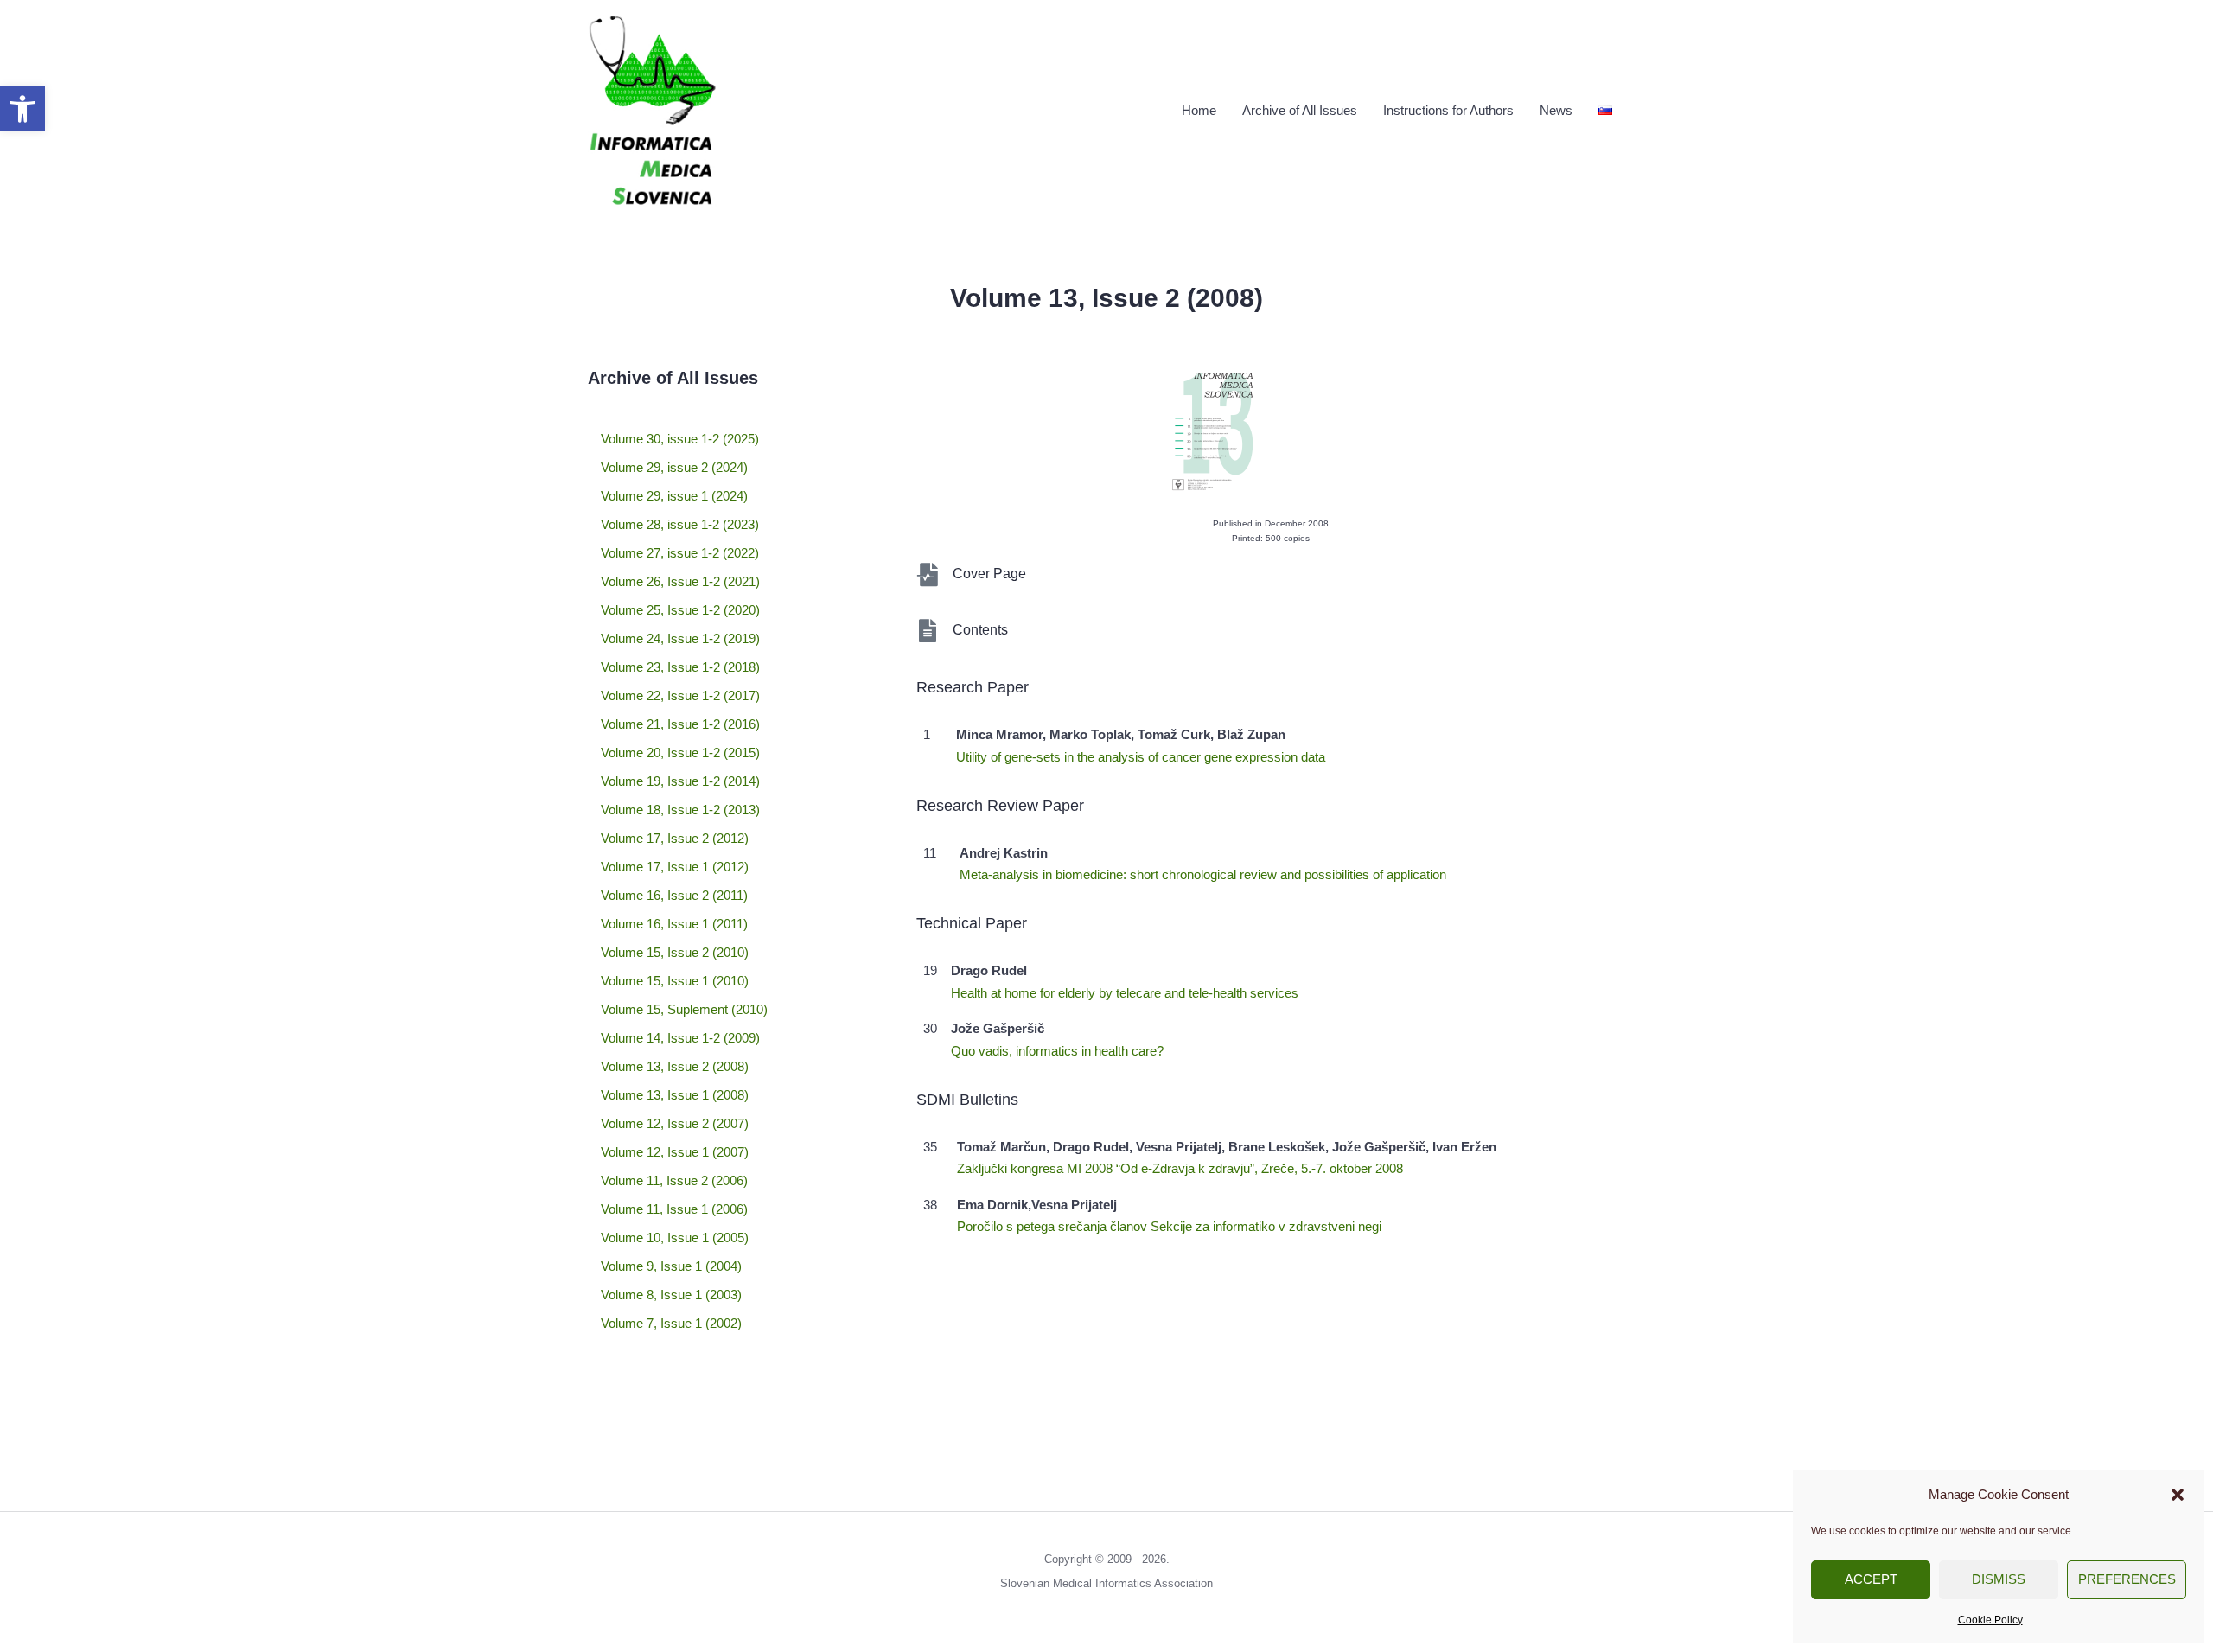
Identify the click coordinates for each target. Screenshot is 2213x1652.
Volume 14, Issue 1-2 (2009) (680, 1038)
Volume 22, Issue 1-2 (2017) (680, 695)
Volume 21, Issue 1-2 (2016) (680, 724)
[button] (22, 109)
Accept (1871, 1579)
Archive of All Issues (1300, 110)
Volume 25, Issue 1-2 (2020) (680, 610)
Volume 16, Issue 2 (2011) (674, 895)
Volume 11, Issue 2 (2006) (674, 1180)
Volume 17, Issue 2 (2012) (675, 838)
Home (1199, 110)
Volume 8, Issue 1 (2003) (671, 1295)
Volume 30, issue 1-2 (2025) (680, 439)
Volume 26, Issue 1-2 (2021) (680, 581)
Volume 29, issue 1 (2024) (674, 496)
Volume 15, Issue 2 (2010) (675, 952)
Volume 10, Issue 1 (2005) (675, 1237)
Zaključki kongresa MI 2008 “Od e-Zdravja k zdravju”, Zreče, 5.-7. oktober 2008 (1180, 1168)
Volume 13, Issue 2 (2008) (675, 1066)
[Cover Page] (928, 574)
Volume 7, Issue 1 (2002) (671, 1323)
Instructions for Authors (1448, 110)
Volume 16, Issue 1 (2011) (674, 924)
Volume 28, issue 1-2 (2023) (680, 524)
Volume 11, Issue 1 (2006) (674, 1209)
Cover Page (989, 574)
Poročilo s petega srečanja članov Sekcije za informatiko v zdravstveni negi (1169, 1226)
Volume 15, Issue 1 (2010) (675, 981)
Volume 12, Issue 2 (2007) (675, 1123)
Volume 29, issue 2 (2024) (674, 467)
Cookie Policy (1990, 1620)
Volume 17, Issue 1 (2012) (675, 867)
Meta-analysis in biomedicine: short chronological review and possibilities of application (1203, 874)
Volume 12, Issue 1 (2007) (675, 1152)
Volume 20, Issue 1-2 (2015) (680, 753)
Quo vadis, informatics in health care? (1057, 1051)
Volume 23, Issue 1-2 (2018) (680, 667)
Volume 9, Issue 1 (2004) (671, 1266)
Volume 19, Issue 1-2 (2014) (680, 781)
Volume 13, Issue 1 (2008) (675, 1095)
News (1556, 110)
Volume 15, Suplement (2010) (684, 1009)
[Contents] (928, 631)
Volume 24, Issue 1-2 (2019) (680, 638)
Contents (980, 630)
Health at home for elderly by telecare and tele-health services (1125, 993)
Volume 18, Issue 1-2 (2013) (680, 810)
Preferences (2127, 1579)
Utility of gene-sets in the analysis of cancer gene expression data (1141, 757)
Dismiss (1999, 1579)
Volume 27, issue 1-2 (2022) (680, 553)
